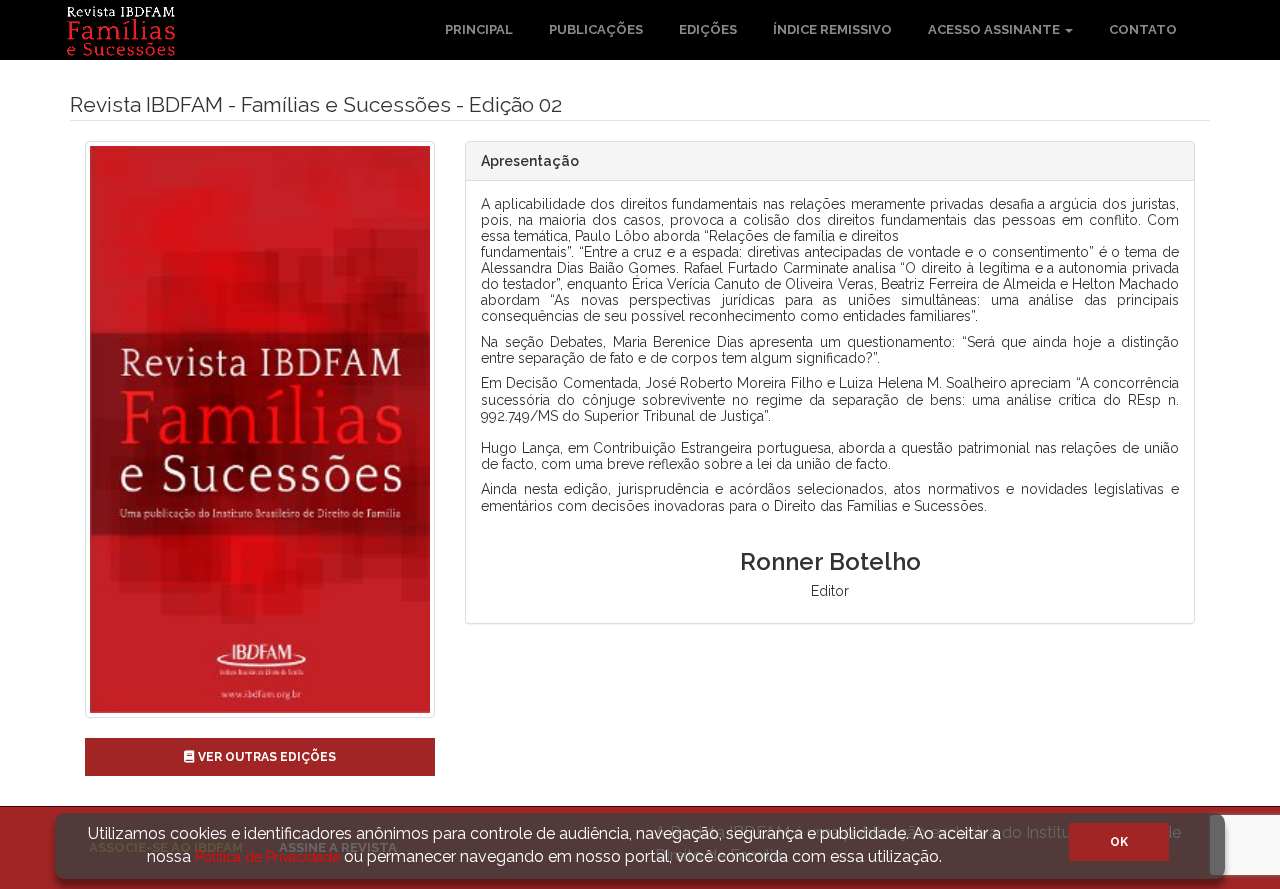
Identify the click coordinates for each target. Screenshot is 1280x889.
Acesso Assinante (995, 29)
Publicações (596, 29)
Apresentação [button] (530, 161)
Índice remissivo (832, 29)
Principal (479, 29)
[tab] (830, 161)
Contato (1143, 29)
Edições (708, 29)
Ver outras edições (265, 757)
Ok (1119, 842)
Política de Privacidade (267, 857)
